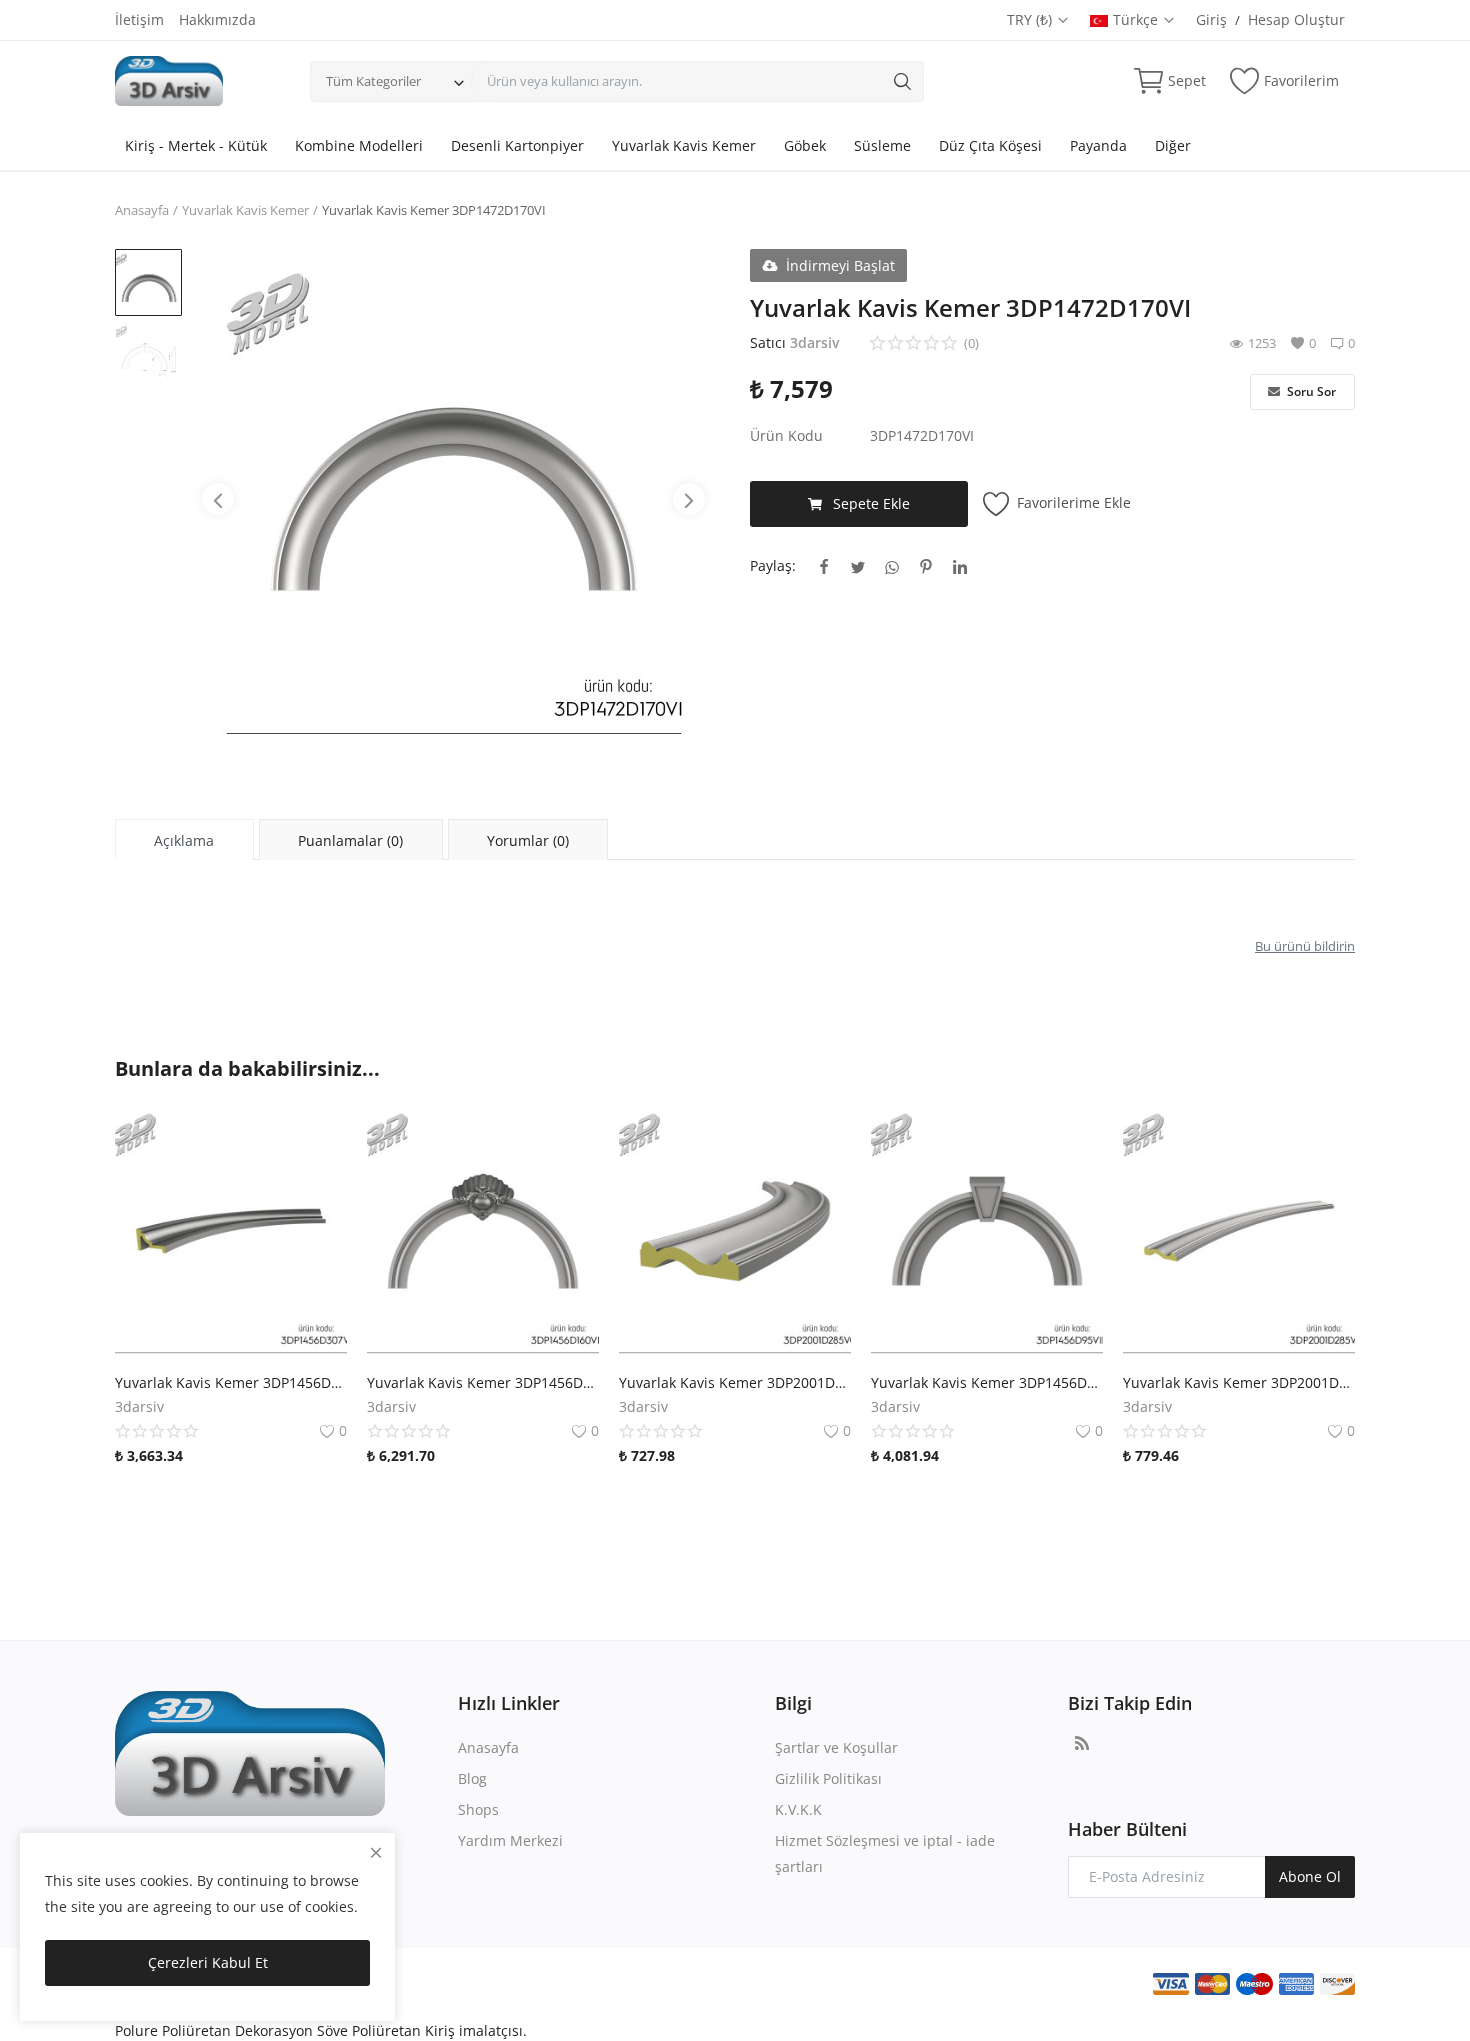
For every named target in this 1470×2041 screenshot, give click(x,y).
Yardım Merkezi (510, 1840)
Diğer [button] (1173, 145)
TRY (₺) (1031, 19)
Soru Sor (1310, 391)
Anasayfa (142, 210)
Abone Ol (1310, 1876)
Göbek (805, 145)
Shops (478, 1809)
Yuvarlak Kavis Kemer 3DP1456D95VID (987, 1382)
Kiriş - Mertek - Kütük (196, 145)
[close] (376, 1852)
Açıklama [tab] (184, 840)
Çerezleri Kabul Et (208, 1962)
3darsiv (814, 342)
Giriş (1211, 19)
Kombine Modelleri (359, 145)
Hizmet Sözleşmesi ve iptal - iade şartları (885, 1853)
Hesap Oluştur (1296, 19)
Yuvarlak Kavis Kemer (684, 145)
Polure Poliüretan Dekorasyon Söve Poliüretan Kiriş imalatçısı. (321, 2030)
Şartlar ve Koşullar (836, 1747)
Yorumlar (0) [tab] (528, 840)
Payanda (1098, 145)
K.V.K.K (798, 1809)
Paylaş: (773, 565)
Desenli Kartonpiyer (517, 145)
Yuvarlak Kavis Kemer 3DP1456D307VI (231, 1382)
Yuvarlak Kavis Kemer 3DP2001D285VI (1239, 1382)
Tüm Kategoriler (373, 81)
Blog (472, 1778)
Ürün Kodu (786, 435)
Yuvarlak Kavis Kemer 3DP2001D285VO (735, 1382)
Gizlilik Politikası (828, 1778)
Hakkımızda (217, 19)
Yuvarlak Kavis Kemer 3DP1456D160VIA (483, 1382)
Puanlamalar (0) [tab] (350, 840)
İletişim (139, 19)
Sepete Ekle (871, 503)
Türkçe (1137, 19)
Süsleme (882, 145)
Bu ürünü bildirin (1305, 946)
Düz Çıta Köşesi (990, 145)
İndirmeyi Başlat (840, 265)
